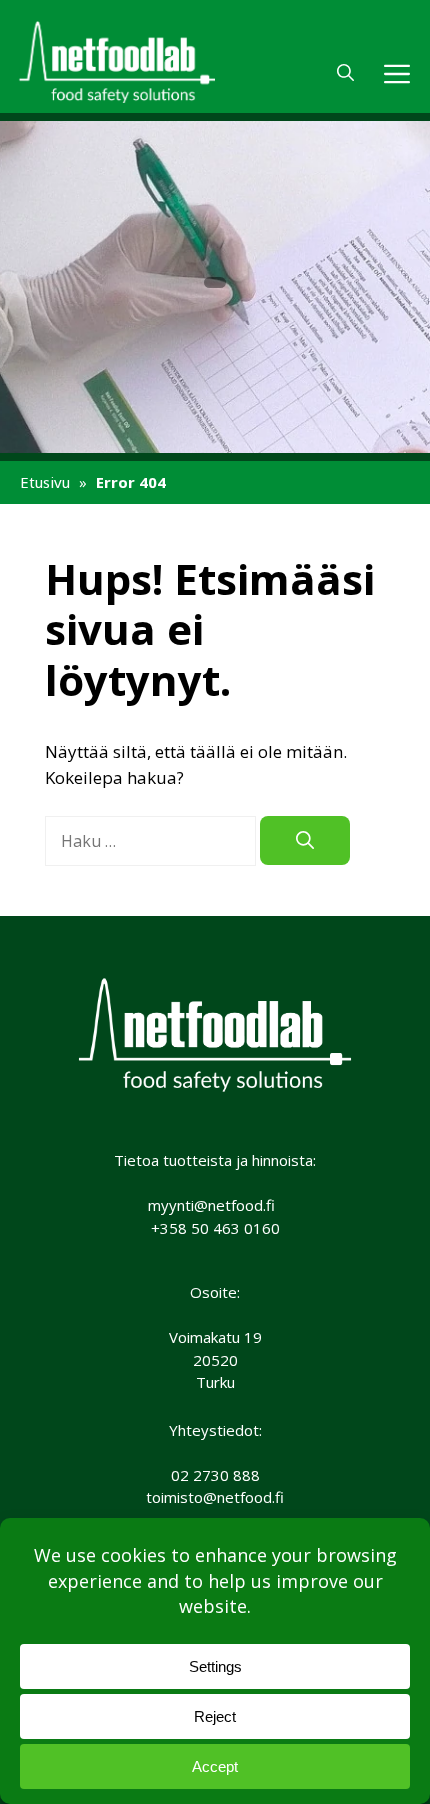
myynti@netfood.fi (211, 1205)
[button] (345, 73)
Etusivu (45, 482)
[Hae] (305, 840)
